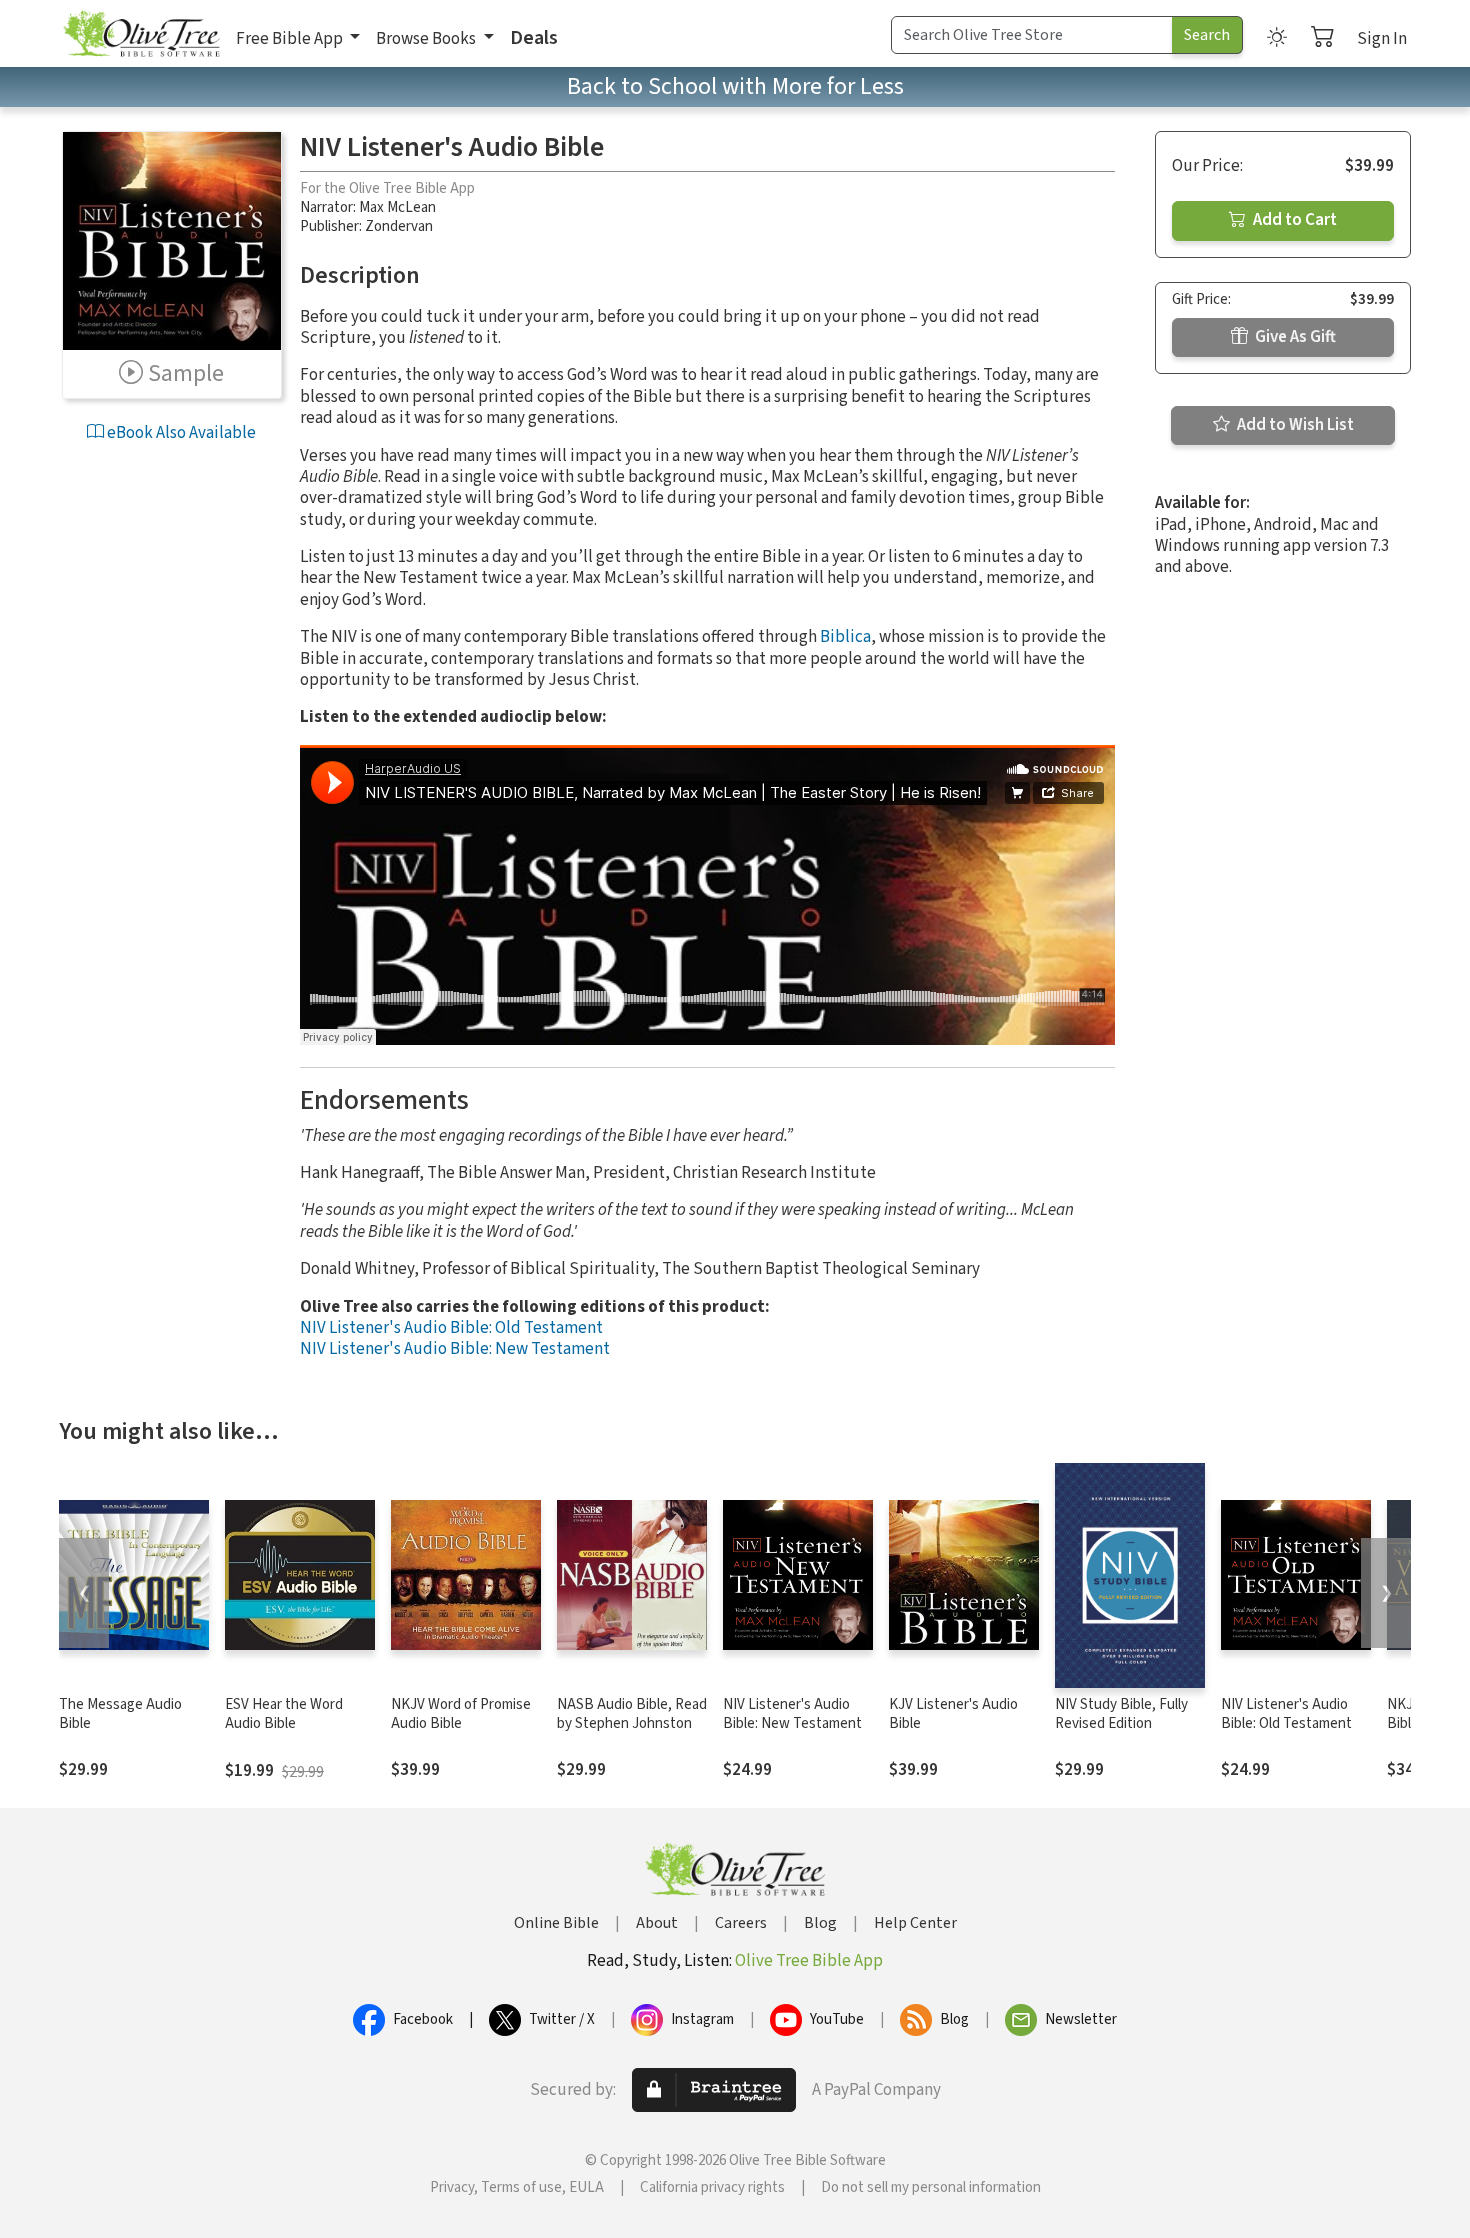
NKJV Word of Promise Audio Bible (461, 1714)
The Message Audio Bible (120, 1714)
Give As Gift (1294, 337)
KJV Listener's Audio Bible (953, 1714)
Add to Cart (1293, 220)
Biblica (845, 637)
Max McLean (397, 207)
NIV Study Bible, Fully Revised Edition (1121, 1714)
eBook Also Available (180, 433)
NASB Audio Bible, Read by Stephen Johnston (632, 1714)
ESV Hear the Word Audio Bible (284, 1714)
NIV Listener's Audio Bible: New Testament (455, 1349)
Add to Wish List (1294, 425)
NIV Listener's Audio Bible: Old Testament (451, 1328)
